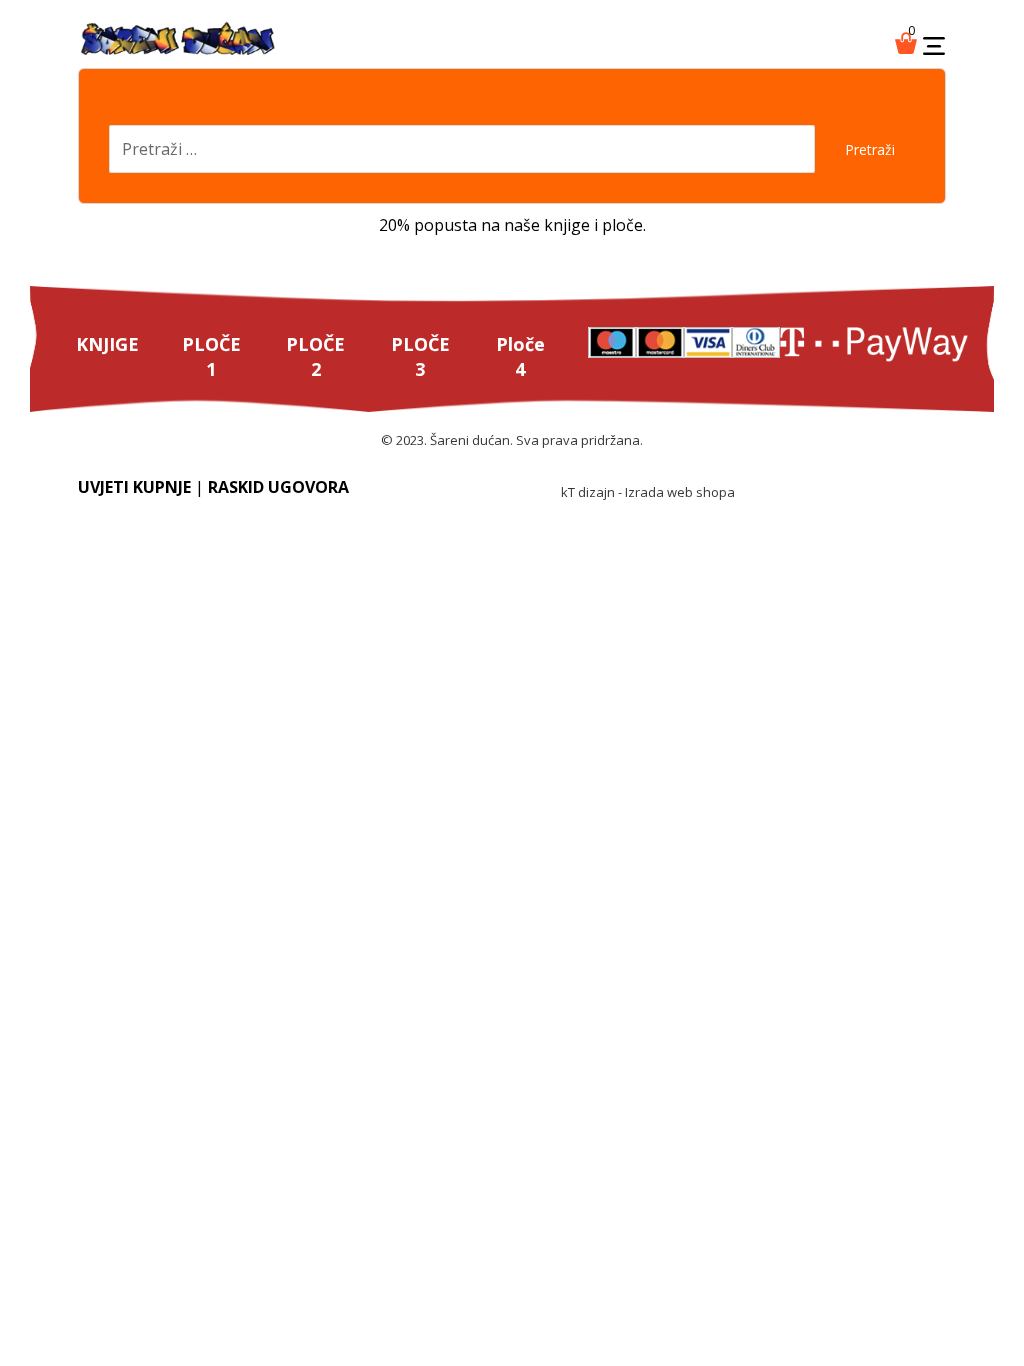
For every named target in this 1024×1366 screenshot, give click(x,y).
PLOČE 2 (315, 356)
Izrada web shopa (680, 492)
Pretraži (870, 149)
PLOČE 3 (420, 356)
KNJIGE (107, 344)
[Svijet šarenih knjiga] (178, 40)
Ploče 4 (520, 356)
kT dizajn (588, 492)
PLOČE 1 (211, 356)
